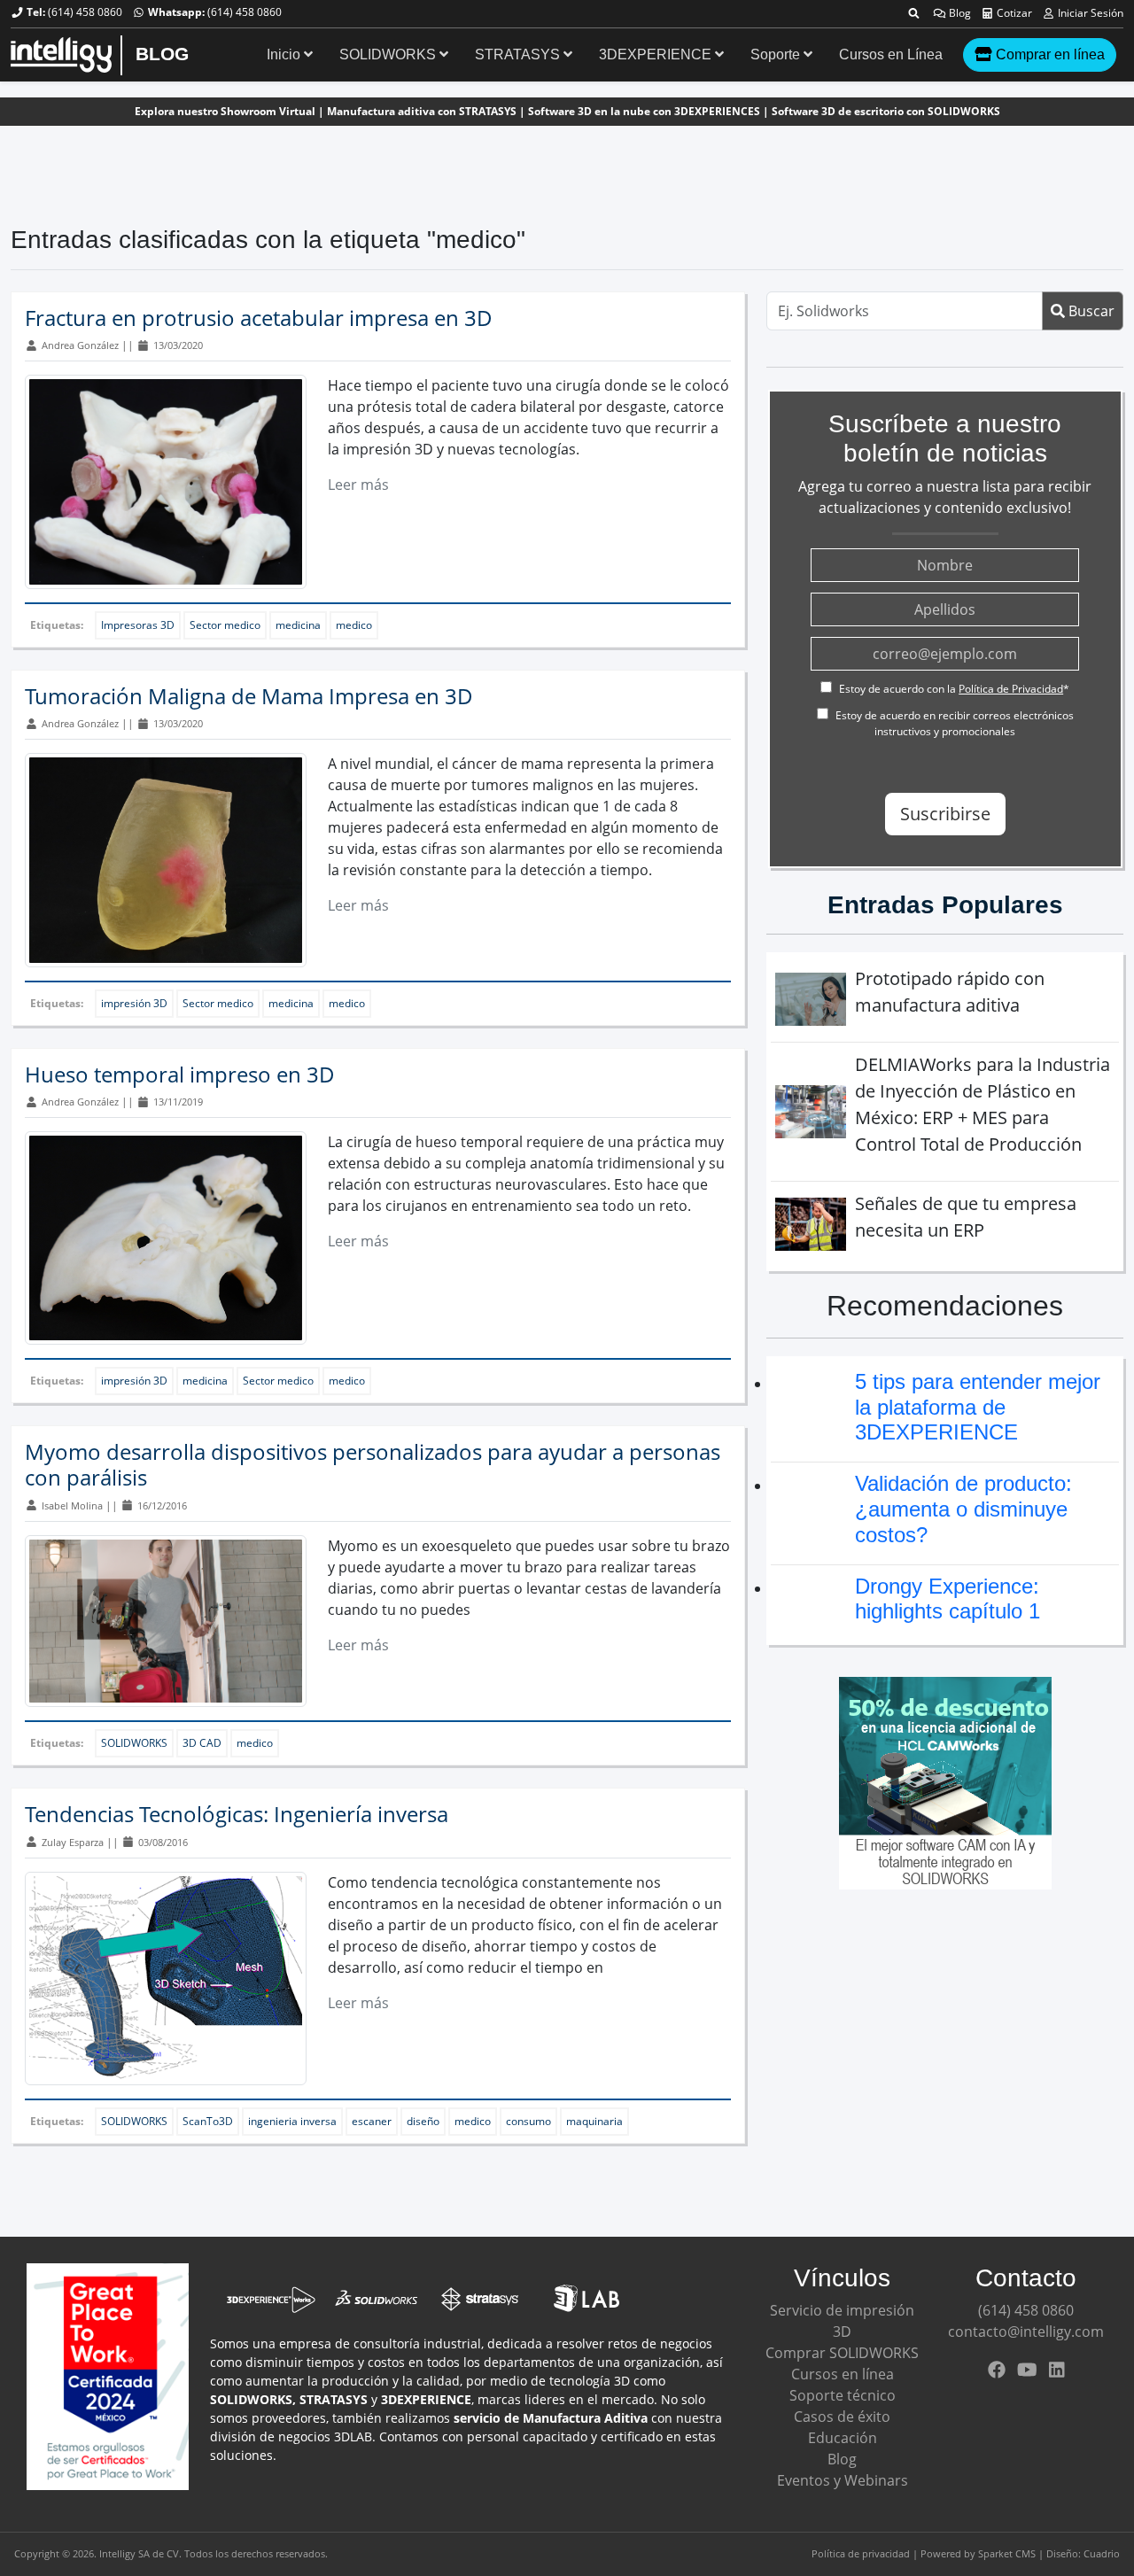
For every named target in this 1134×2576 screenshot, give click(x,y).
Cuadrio (1102, 2553)
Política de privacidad (861, 2553)
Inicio (285, 54)
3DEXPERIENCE (657, 54)
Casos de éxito (842, 2417)
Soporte (777, 54)
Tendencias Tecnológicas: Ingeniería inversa (237, 1814)
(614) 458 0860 (85, 12)
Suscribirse (945, 814)
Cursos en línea (843, 2374)
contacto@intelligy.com (1026, 2332)
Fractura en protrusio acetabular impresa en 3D (259, 318)
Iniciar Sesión (1089, 13)
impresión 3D (134, 1003)
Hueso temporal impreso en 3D (180, 1074)
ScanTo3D (208, 2121)
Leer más (358, 485)
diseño (423, 2121)
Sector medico (225, 625)
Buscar (1090, 311)
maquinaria (594, 2121)
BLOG (162, 54)
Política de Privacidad (1011, 689)
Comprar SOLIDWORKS (842, 2353)
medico (354, 625)
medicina (298, 625)
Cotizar (1013, 13)
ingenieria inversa (292, 2121)
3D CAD (202, 1743)
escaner (372, 2121)
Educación (843, 2438)
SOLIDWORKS (389, 54)
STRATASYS (519, 54)
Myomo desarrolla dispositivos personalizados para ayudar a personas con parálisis (373, 1464)
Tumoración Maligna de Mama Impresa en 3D (249, 696)
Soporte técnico (843, 2395)
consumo (528, 2121)
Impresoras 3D (138, 625)
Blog (959, 13)
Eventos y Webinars (843, 2480)
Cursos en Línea (891, 54)
